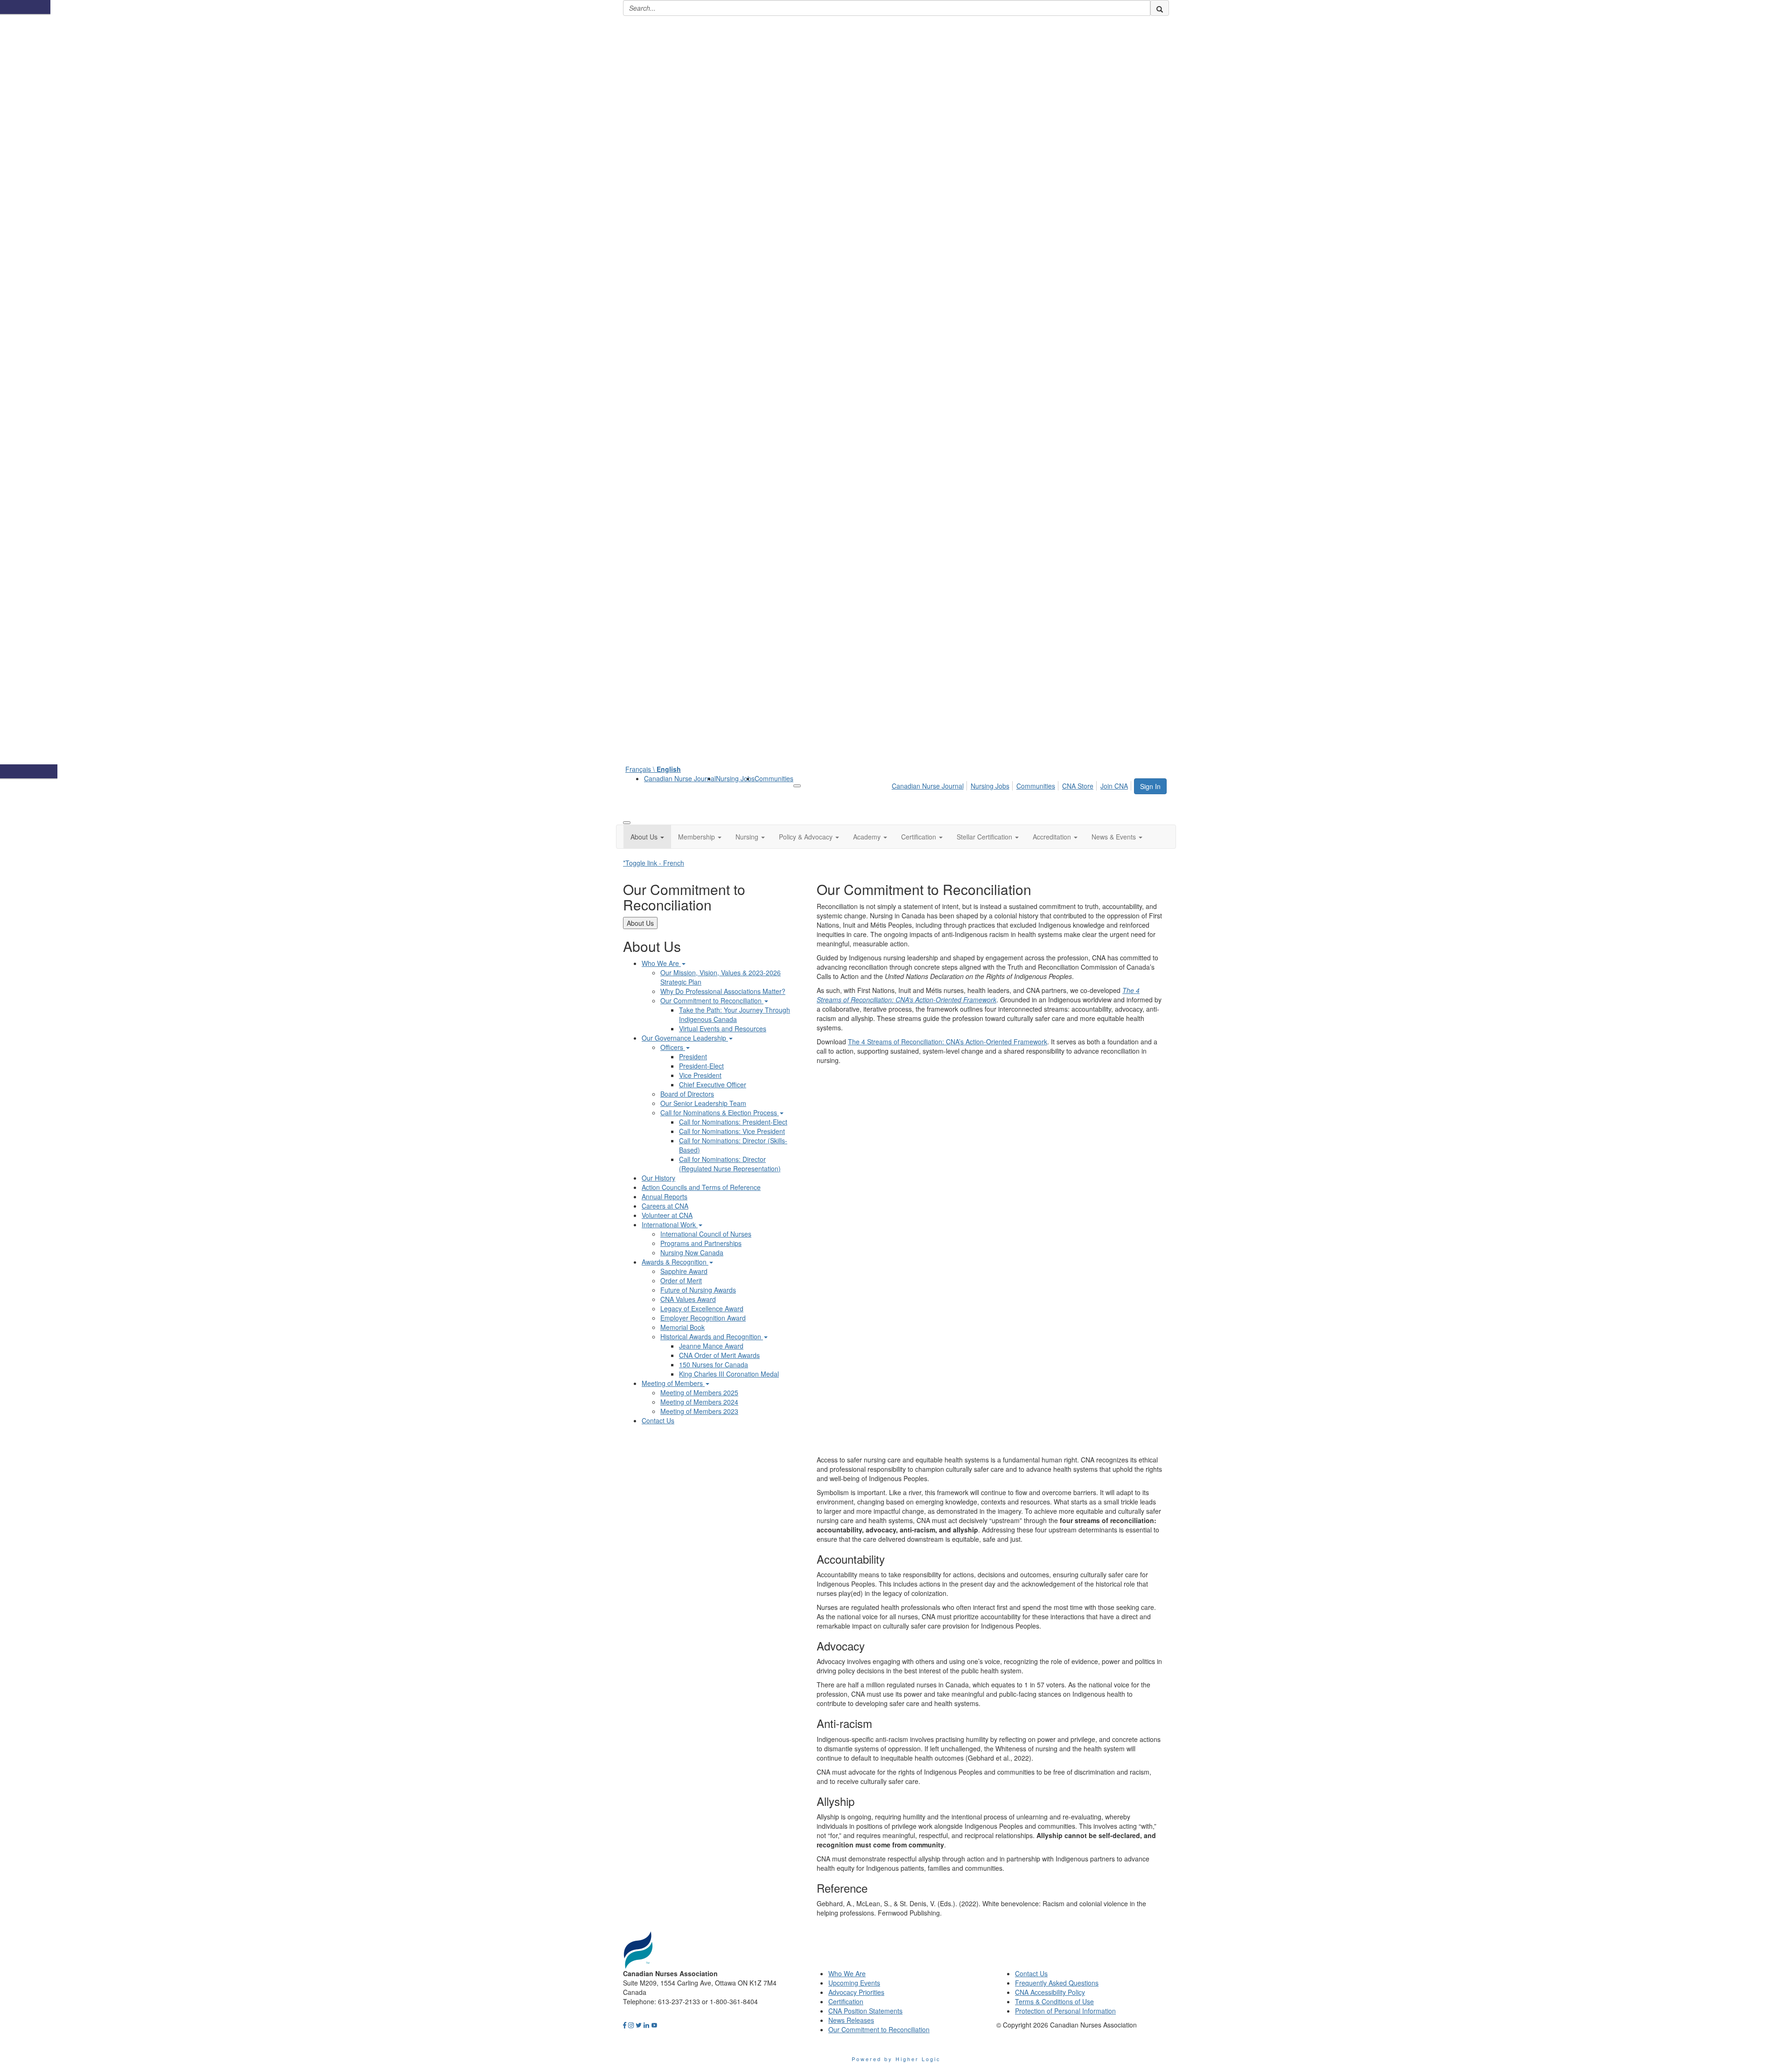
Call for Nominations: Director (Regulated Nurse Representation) (730, 1164)
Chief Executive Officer (713, 1084)
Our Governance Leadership (685, 1038)
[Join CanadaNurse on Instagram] (631, 2025)
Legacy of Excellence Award (702, 1308)
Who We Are (661, 963)
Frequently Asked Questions (1057, 1983)
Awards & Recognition (675, 1262)
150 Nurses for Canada (714, 1364)
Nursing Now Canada (692, 1252)
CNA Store (1078, 786)
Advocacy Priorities (856, 1992)
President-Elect (701, 1066)
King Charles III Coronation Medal (729, 1374)
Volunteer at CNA (667, 1215)
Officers (673, 1047)
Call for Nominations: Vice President (732, 1131)
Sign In (1150, 786)
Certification (846, 2001)
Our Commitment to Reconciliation (712, 1000)
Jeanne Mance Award (711, 1346)
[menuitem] (680, 778)
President (693, 1056)
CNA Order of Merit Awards (719, 1355)
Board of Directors (687, 1094)
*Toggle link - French (654, 863)
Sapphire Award (684, 1271)
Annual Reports (665, 1196)
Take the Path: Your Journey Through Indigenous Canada (735, 1014)
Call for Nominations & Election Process (720, 1112)
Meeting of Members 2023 (699, 1411)
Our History (658, 1178)
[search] (1160, 8)
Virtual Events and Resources (723, 1028)
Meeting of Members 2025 (699, 1392)
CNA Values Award (688, 1299)
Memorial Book (682, 1327)
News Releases (851, 2020)
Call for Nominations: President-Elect (733, 1122)
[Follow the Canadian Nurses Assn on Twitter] (639, 2025)
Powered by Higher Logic (896, 2059)
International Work (670, 1224)
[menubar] (1012, 784)
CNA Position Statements (865, 2011)
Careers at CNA (665, 1206)
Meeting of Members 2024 (699, 1402)
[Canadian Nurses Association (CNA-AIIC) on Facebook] (625, 2025)
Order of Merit (681, 1280)
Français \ (653, 769)
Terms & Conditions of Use (1054, 2001)
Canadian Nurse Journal (680, 778)
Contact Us (658, 1420)
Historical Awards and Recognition (712, 1336)
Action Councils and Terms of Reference (701, 1187)
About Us (640, 923)
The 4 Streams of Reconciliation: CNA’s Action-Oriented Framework (948, 1042)
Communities (774, 778)
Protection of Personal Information (1065, 2011)
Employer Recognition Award (703, 1318)
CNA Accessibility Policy (1050, 1992)
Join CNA (1114, 786)
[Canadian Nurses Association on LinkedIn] (646, 2025)
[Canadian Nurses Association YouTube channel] (654, 2025)
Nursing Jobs (735, 778)
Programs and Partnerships (701, 1243)
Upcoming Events (854, 1983)
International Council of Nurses (706, 1234)
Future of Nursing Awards (698, 1290)
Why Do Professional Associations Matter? (723, 991)
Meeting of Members (673, 1383)
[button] (647, 837)
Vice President (700, 1075)
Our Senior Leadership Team (703, 1103)
